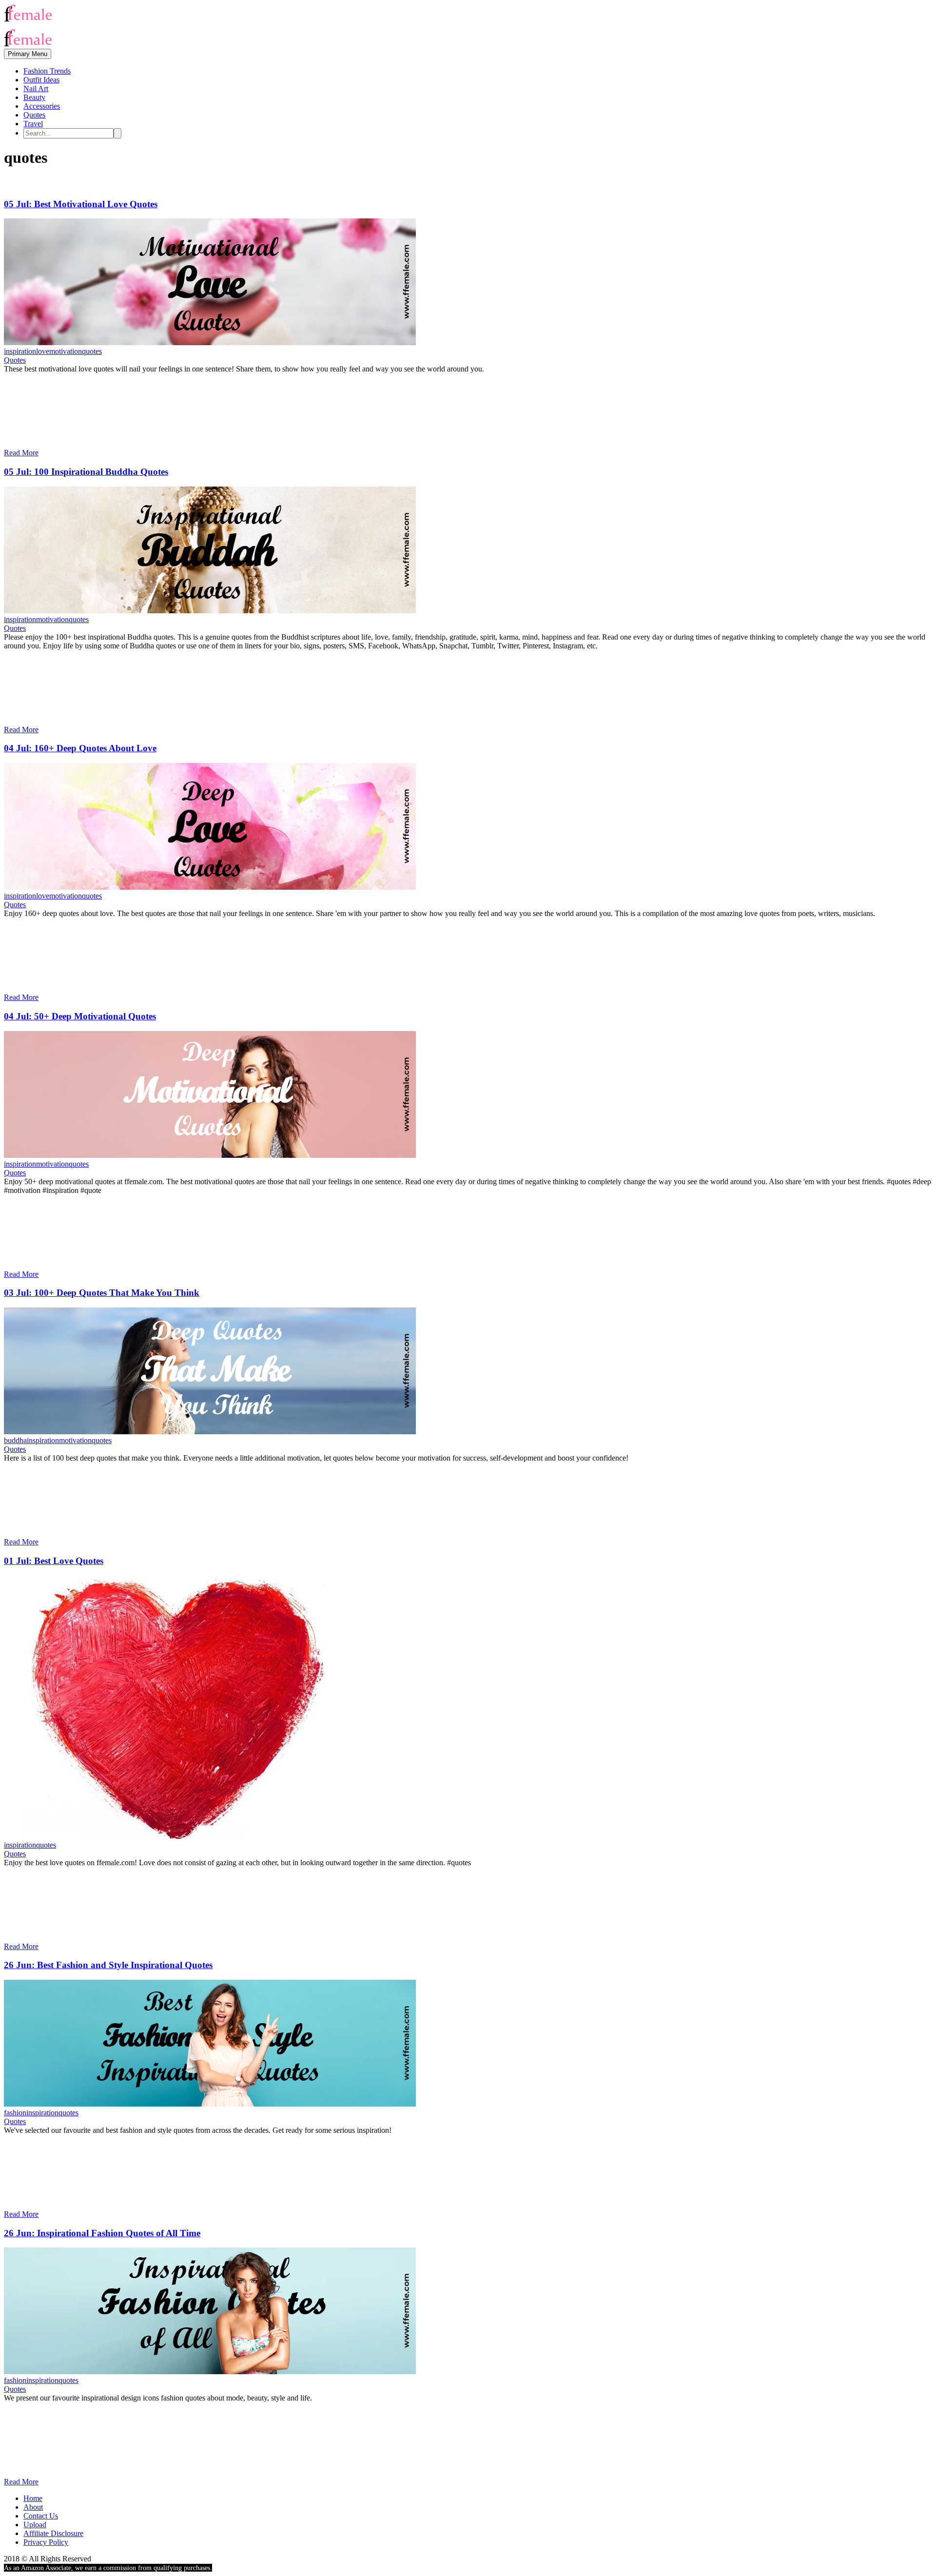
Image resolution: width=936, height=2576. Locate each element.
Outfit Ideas (41, 80)
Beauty (34, 97)
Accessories (42, 106)
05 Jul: (81, 204)
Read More (21, 453)
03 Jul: (102, 1293)
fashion (15, 2113)
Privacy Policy (46, 2542)
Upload (35, 2525)
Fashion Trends (47, 71)
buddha (15, 1440)
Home (33, 2498)
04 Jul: (80, 748)
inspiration (20, 351)
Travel (33, 124)
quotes (92, 351)
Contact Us (41, 2516)
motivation (66, 351)
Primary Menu (28, 54)
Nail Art (36, 88)
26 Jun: (108, 1965)
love (43, 351)
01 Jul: (54, 1561)
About (33, 2507)
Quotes (34, 115)
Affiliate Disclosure (53, 2533)
